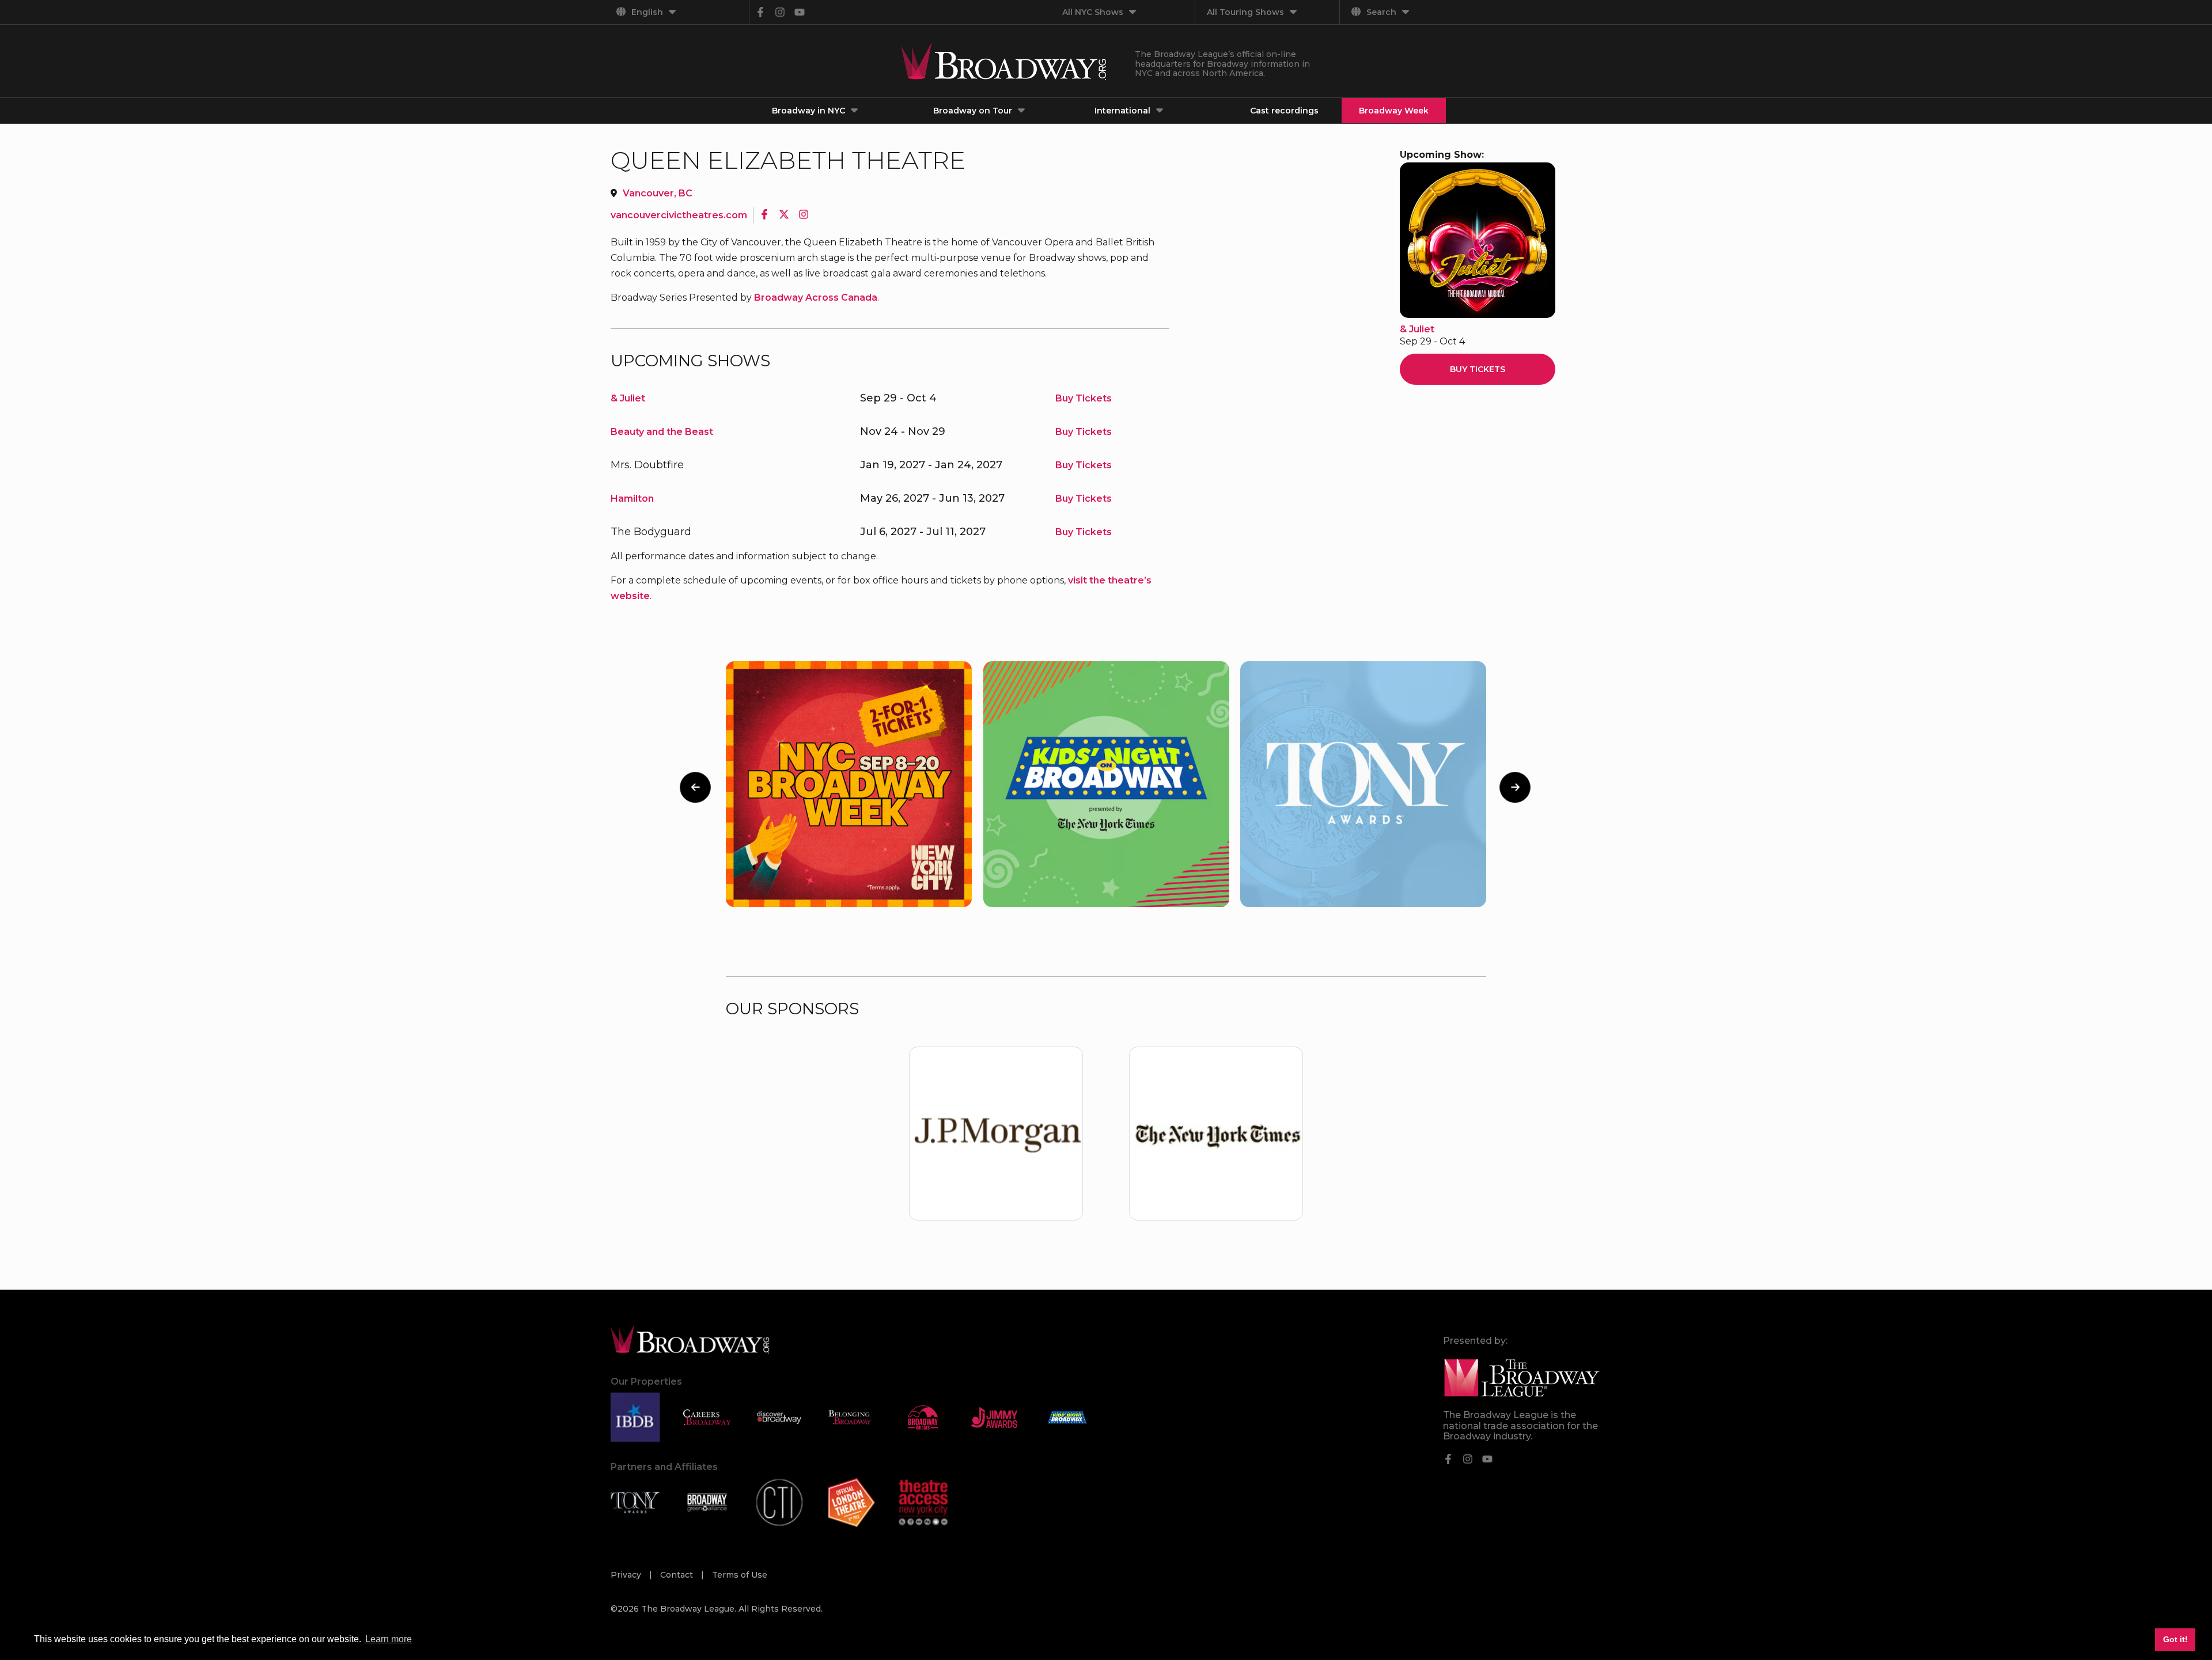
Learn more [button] (389, 1639)
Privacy (627, 1575)
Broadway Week (1394, 111)
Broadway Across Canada (816, 297)
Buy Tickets (1084, 398)
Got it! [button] (2175, 1639)
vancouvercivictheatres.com (679, 215)
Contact (678, 1575)
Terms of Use (740, 1575)
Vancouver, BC (658, 193)
